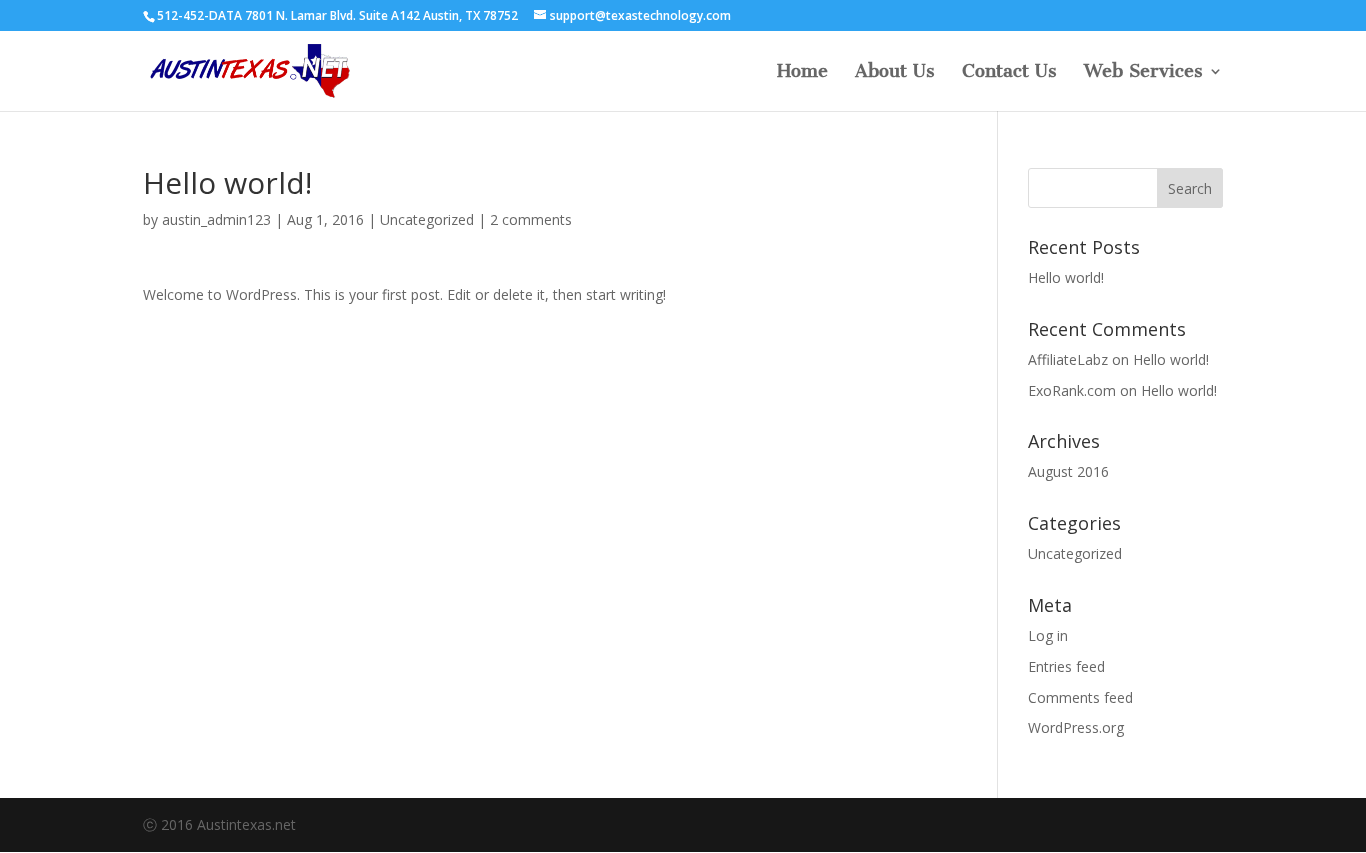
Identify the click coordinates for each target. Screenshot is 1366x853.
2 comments (531, 219)
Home (802, 73)
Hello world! (1066, 277)
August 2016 (1068, 471)
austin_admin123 (216, 219)
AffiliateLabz (1068, 359)
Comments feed (1080, 697)
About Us (895, 73)
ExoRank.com (1072, 390)
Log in (1048, 635)
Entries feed (1066, 666)
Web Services (1143, 73)
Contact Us (1009, 73)
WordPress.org (1076, 727)
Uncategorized (427, 219)
